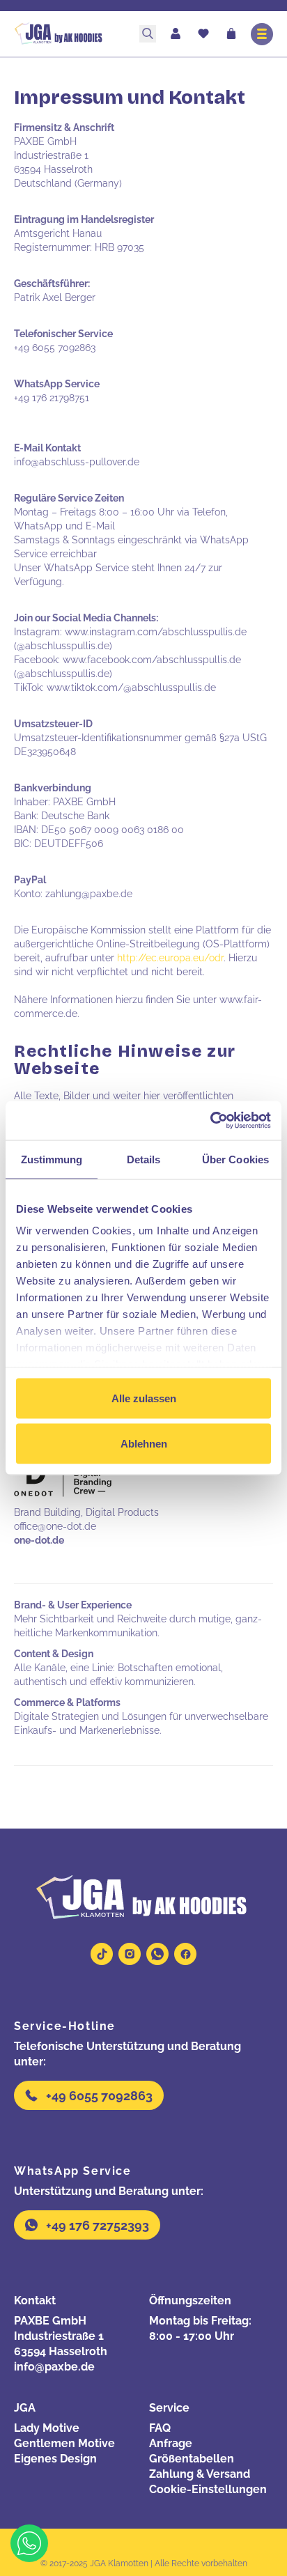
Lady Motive (47, 2428)
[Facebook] (185, 1954)
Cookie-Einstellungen (208, 2489)
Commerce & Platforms (67, 1702)
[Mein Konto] (176, 34)
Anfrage (171, 2443)
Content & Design (54, 1654)
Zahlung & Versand (200, 2474)
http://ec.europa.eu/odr (170, 958)
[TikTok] (102, 1954)
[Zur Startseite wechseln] (71, 34)
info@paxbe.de (54, 2367)
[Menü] (262, 34)
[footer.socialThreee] (157, 1954)
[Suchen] (148, 34)
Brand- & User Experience (73, 1605)
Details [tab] (144, 1159)
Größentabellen (192, 2459)
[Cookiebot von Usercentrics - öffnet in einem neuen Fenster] (210, 1121)
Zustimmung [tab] (52, 1159)
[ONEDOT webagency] (63, 1480)
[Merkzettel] (203, 35)
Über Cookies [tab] (235, 1159)
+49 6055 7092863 (99, 2096)
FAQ (160, 2428)
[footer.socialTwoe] (130, 1954)
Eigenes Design (55, 2459)
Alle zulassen (144, 1398)
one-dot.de (39, 1540)
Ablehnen (144, 1444)
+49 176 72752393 (98, 2225)
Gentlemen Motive (64, 2443)
